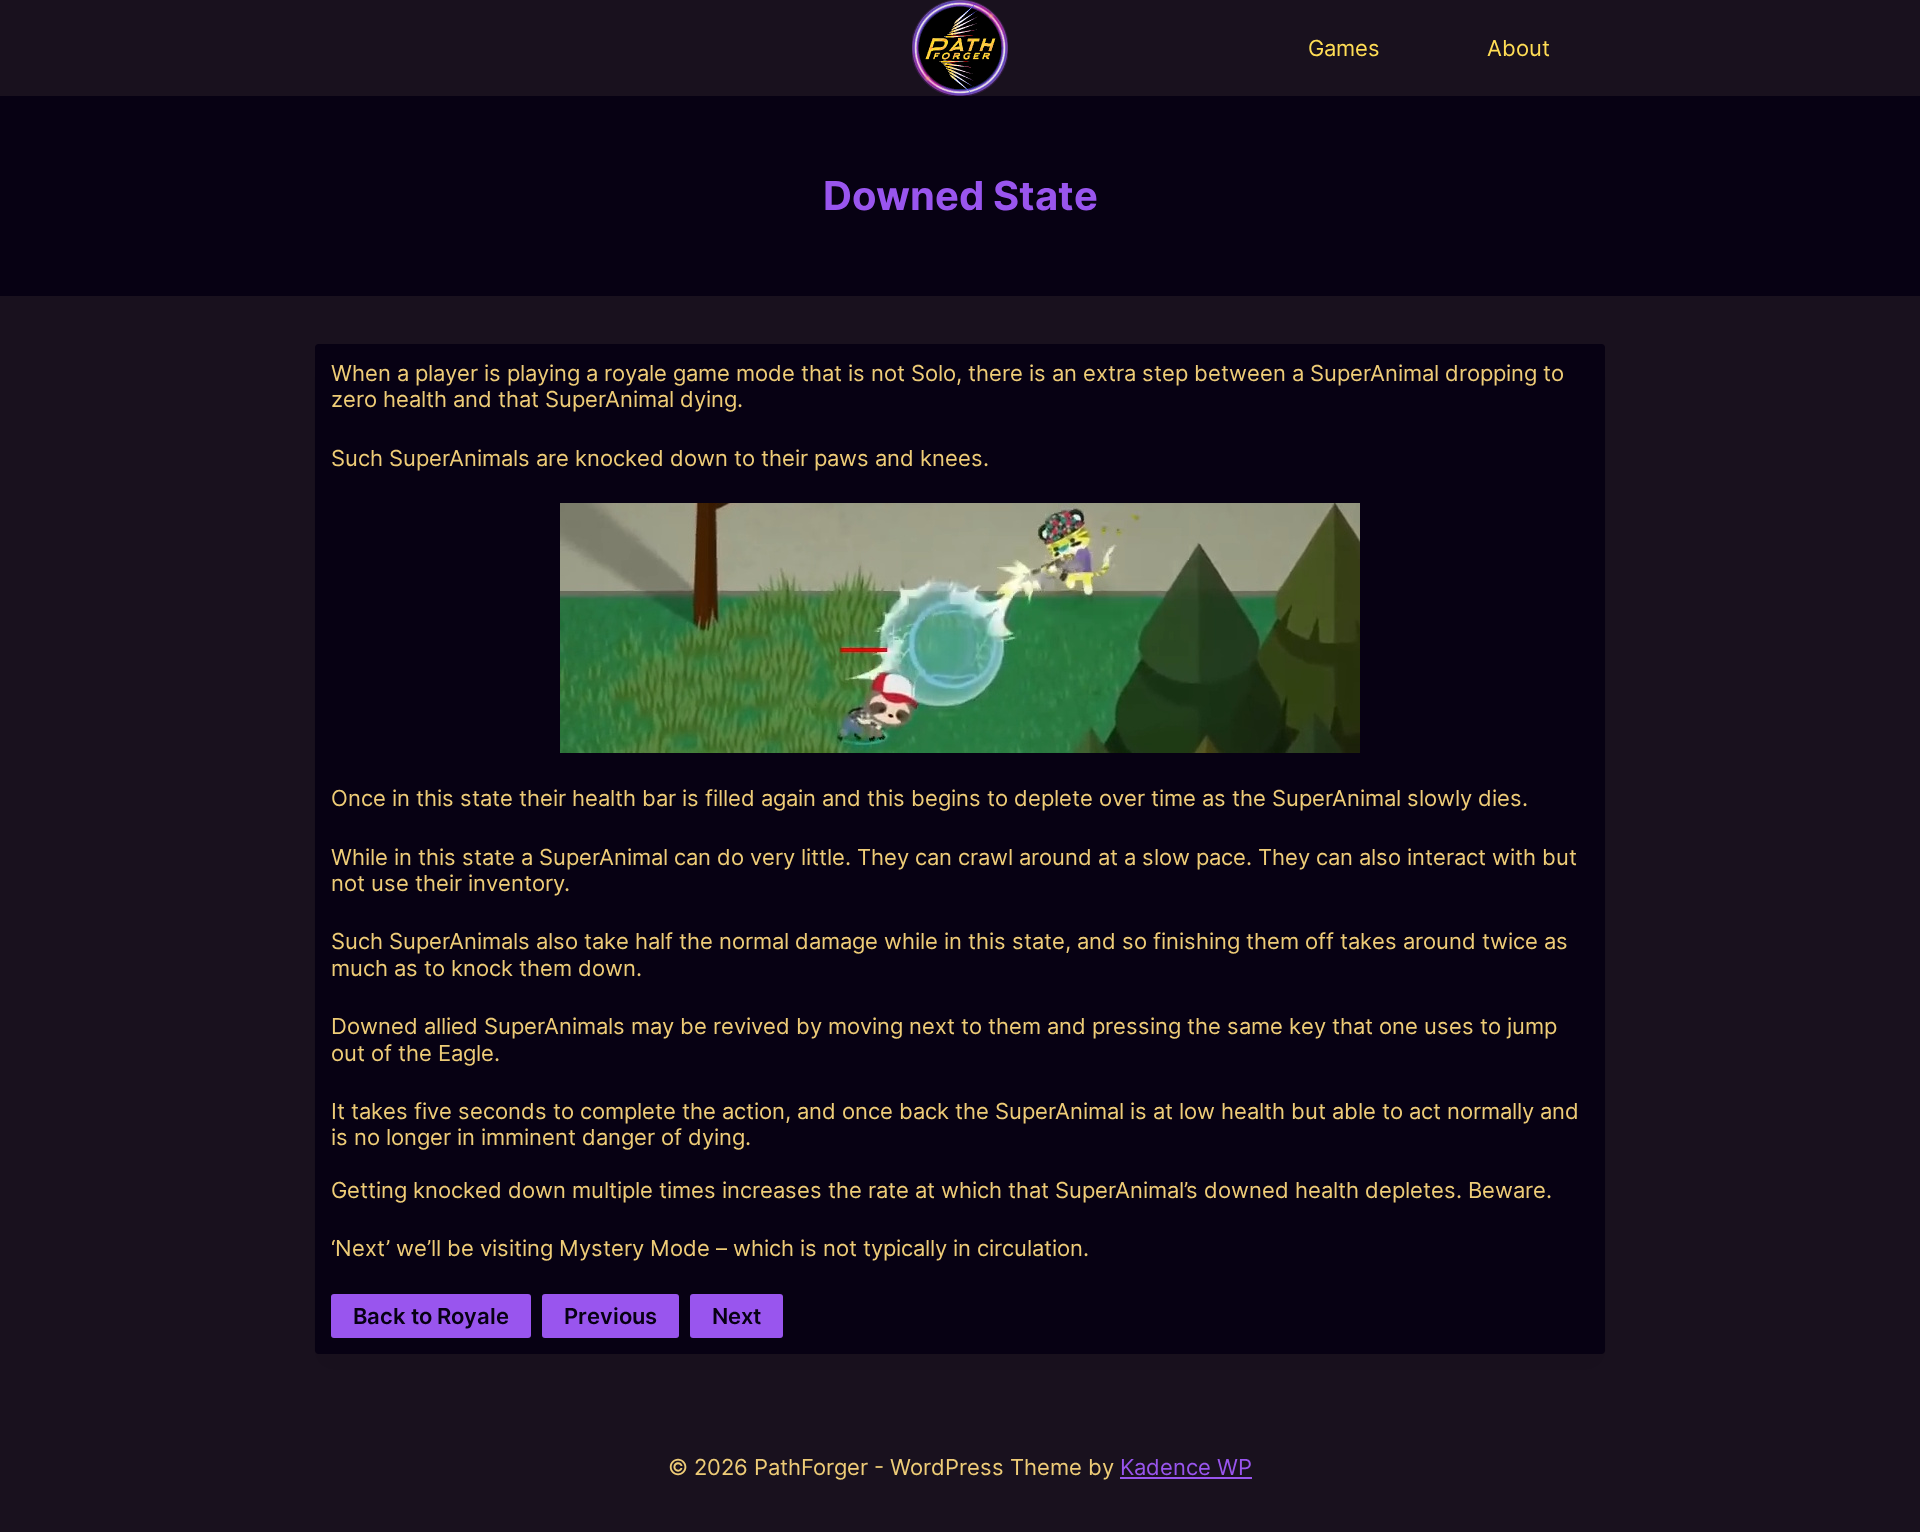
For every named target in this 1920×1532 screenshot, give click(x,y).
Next (736, 1316)
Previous (610, 1316)
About (1518, 48)
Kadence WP (1186, 1467)
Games (1344, 48)
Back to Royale (431, 1316)
